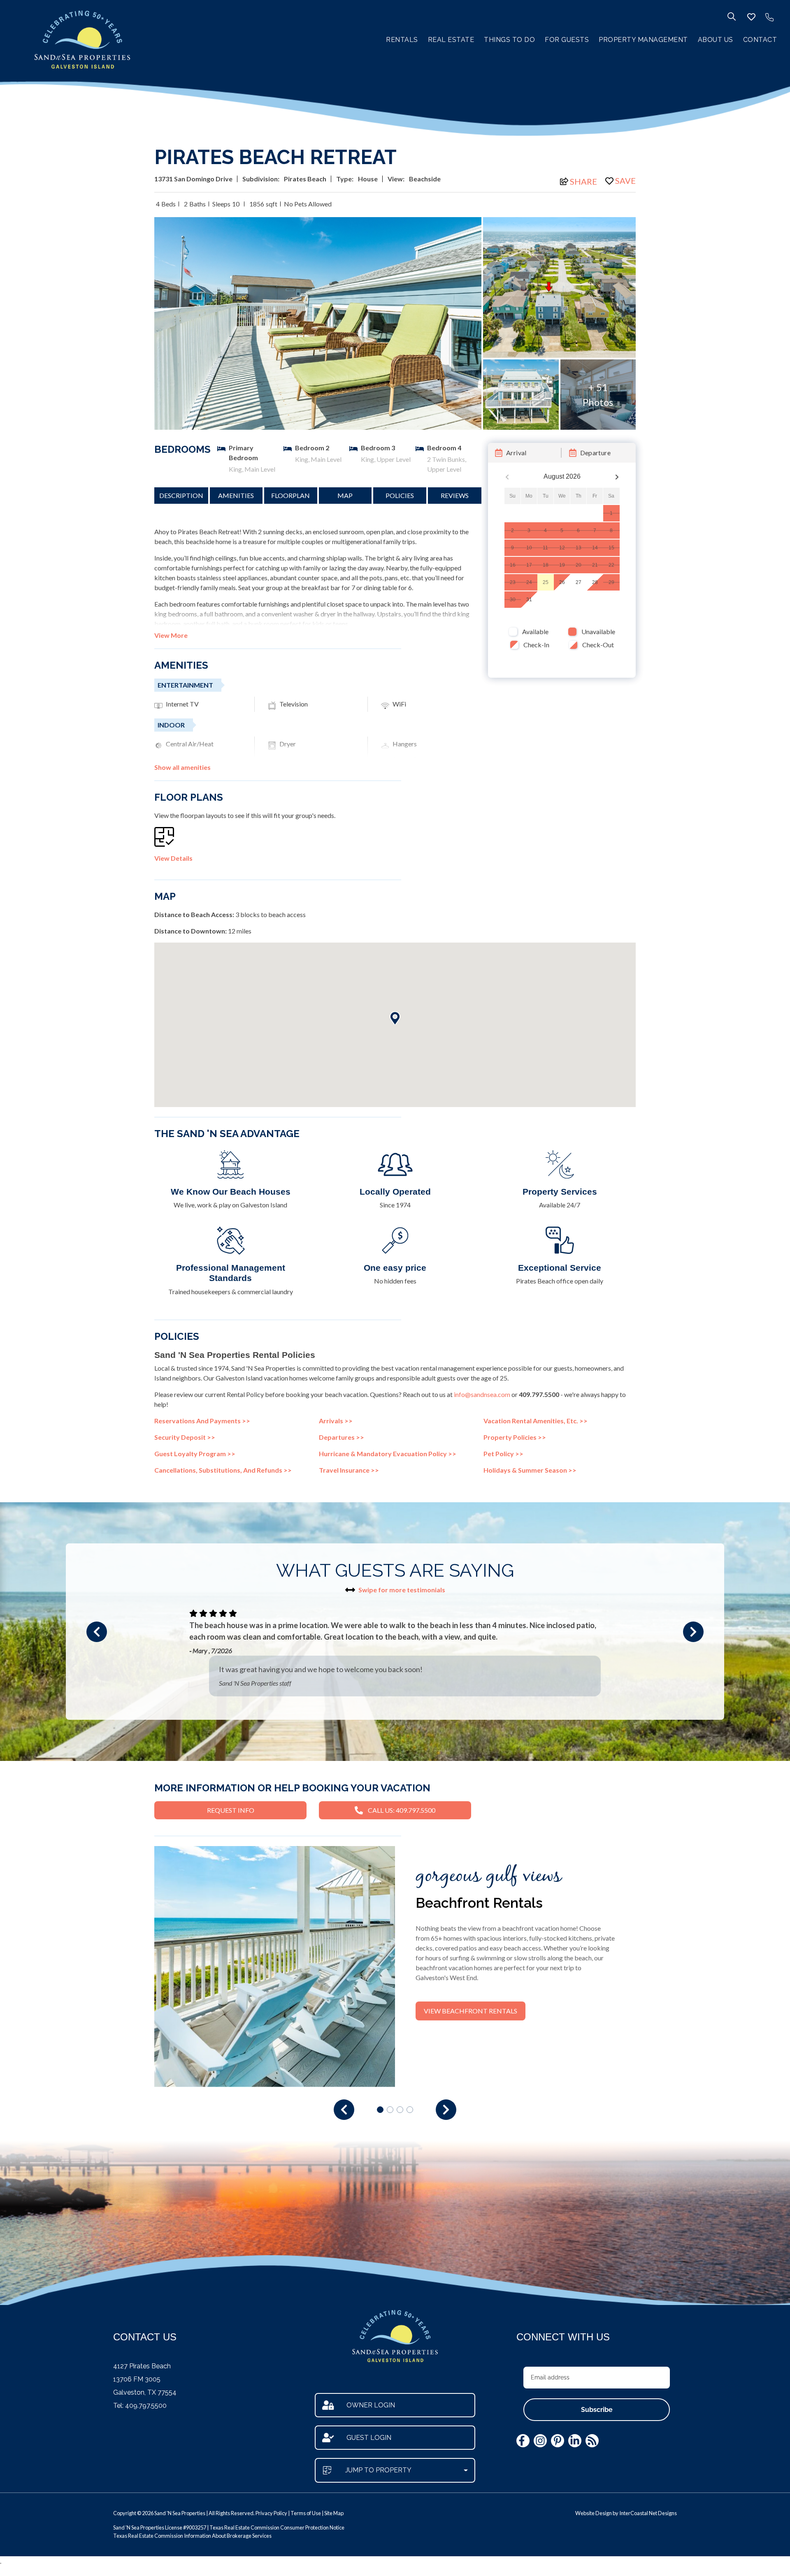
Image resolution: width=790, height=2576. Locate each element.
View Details (173, 858)
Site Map (334, 2513)
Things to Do (509, 40)
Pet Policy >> (503, 1454)
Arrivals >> (336, 1421)
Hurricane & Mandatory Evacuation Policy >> (388, 1454)
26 (562, 582)
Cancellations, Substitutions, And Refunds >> (223, 1470)
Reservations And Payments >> (202, 1421)
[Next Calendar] (617, 477)
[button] (97, 1632)
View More (171, 635)
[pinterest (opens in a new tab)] (558, 2441)
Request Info (231, 1810)
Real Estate (451, 40)
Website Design (594, 2513)
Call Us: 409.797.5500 (402, 1810)
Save (625, 181)
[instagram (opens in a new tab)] (540, 2441)
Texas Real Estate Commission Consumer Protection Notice (277, 2527)
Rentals (402, 40)
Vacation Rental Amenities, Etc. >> (536, 1421)
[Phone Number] (769, 17)
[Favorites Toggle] (751, 17)
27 (579, 582)
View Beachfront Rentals (471, 2011)
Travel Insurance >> (349, 1470)
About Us (716, 40)
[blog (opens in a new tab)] (592, 2441)
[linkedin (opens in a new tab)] (575, 2441)
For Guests (567, 40)
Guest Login (369, 2438)
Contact (760, 40)
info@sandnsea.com (482, 1394)
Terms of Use (306, 2513)
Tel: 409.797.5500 (140, 2406)
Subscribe (597, 2410)
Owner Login (371, 2405)
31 (529, 600)
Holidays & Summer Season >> (530, 1470)
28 (595, 582)
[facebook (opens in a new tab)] (523, 2441)
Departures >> (342, 1437)
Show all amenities (182, 767)
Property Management (643, 40)
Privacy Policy (271, 2513)
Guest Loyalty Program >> (195, 1454)
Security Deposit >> (185, 1437)
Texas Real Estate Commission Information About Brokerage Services (192, 2536)
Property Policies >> (515, 1437)
